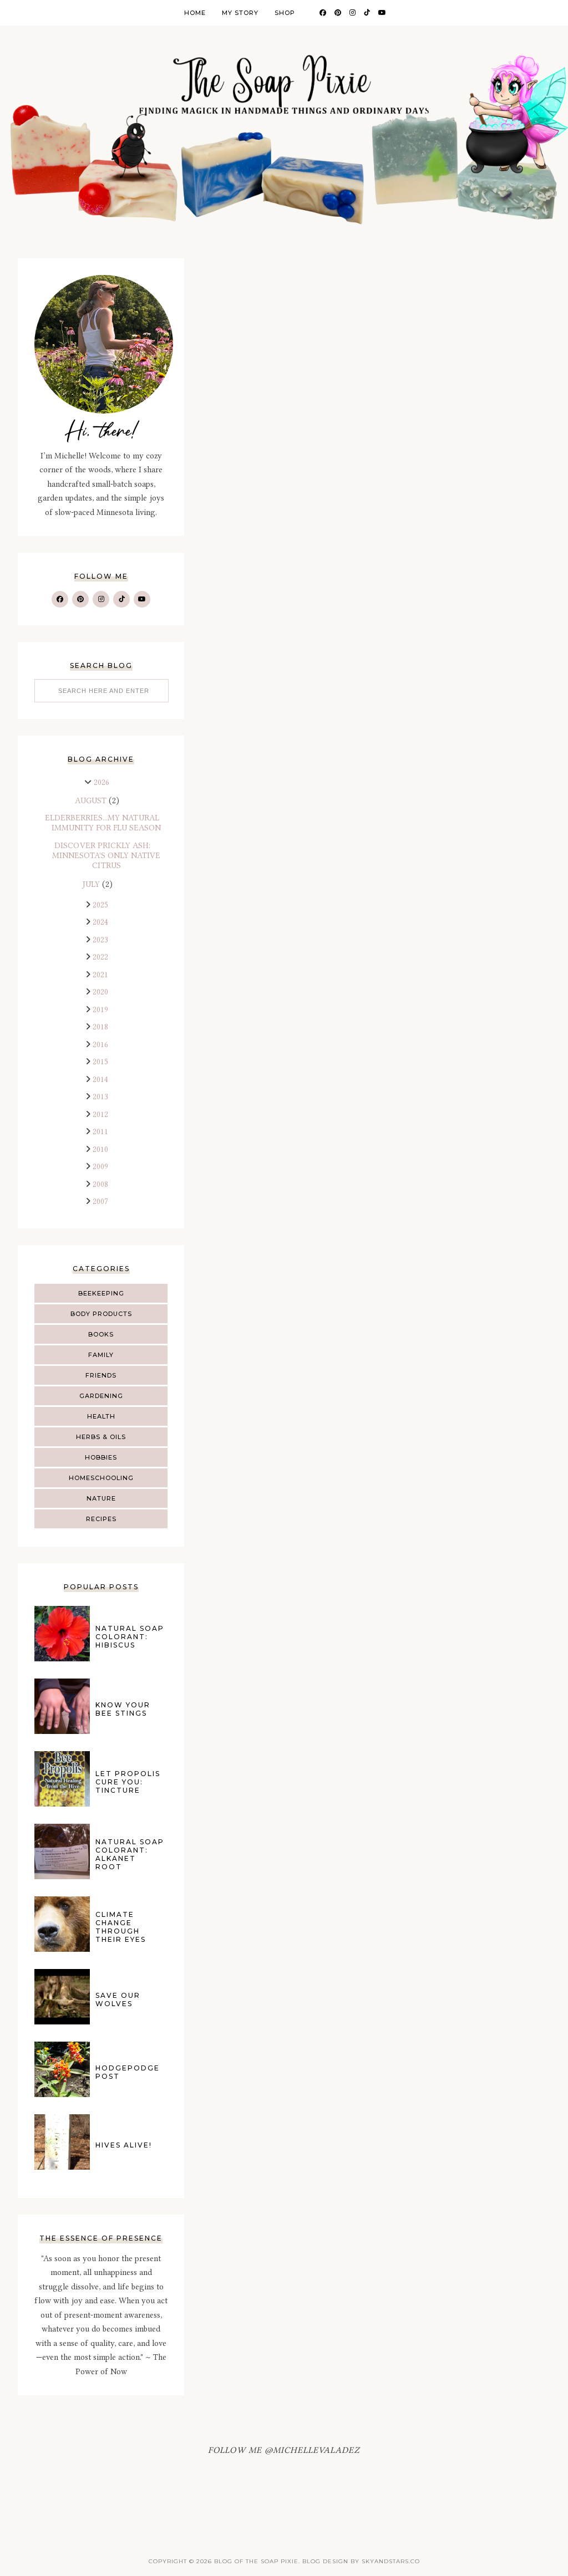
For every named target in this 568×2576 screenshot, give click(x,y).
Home (195, 13)
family (101, 1355)
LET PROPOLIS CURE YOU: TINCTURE (128, 1782)
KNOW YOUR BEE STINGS (123, 1709)
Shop (285, 13)
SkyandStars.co (391, 2561)
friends (101, 1375)
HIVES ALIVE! (124, 2145)
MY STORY (240, 13)
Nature (101, 1498)
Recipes (101, 1519)
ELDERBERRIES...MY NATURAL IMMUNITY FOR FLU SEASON (103, 823)
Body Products (101, 1314)
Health (101, 1416)
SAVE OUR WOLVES (118, 1999)
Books (101, 1334)
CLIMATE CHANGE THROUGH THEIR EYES (121, 1927)
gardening (101, 1396)
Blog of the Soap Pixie (256, 2561)
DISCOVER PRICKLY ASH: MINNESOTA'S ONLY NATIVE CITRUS (106, 856)
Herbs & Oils (101, 1437)
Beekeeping (101, 1293)
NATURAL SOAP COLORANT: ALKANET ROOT (130, 1854)
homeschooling (101, 1478)
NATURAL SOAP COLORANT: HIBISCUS (130, 1637)
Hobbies (101, 1457)
